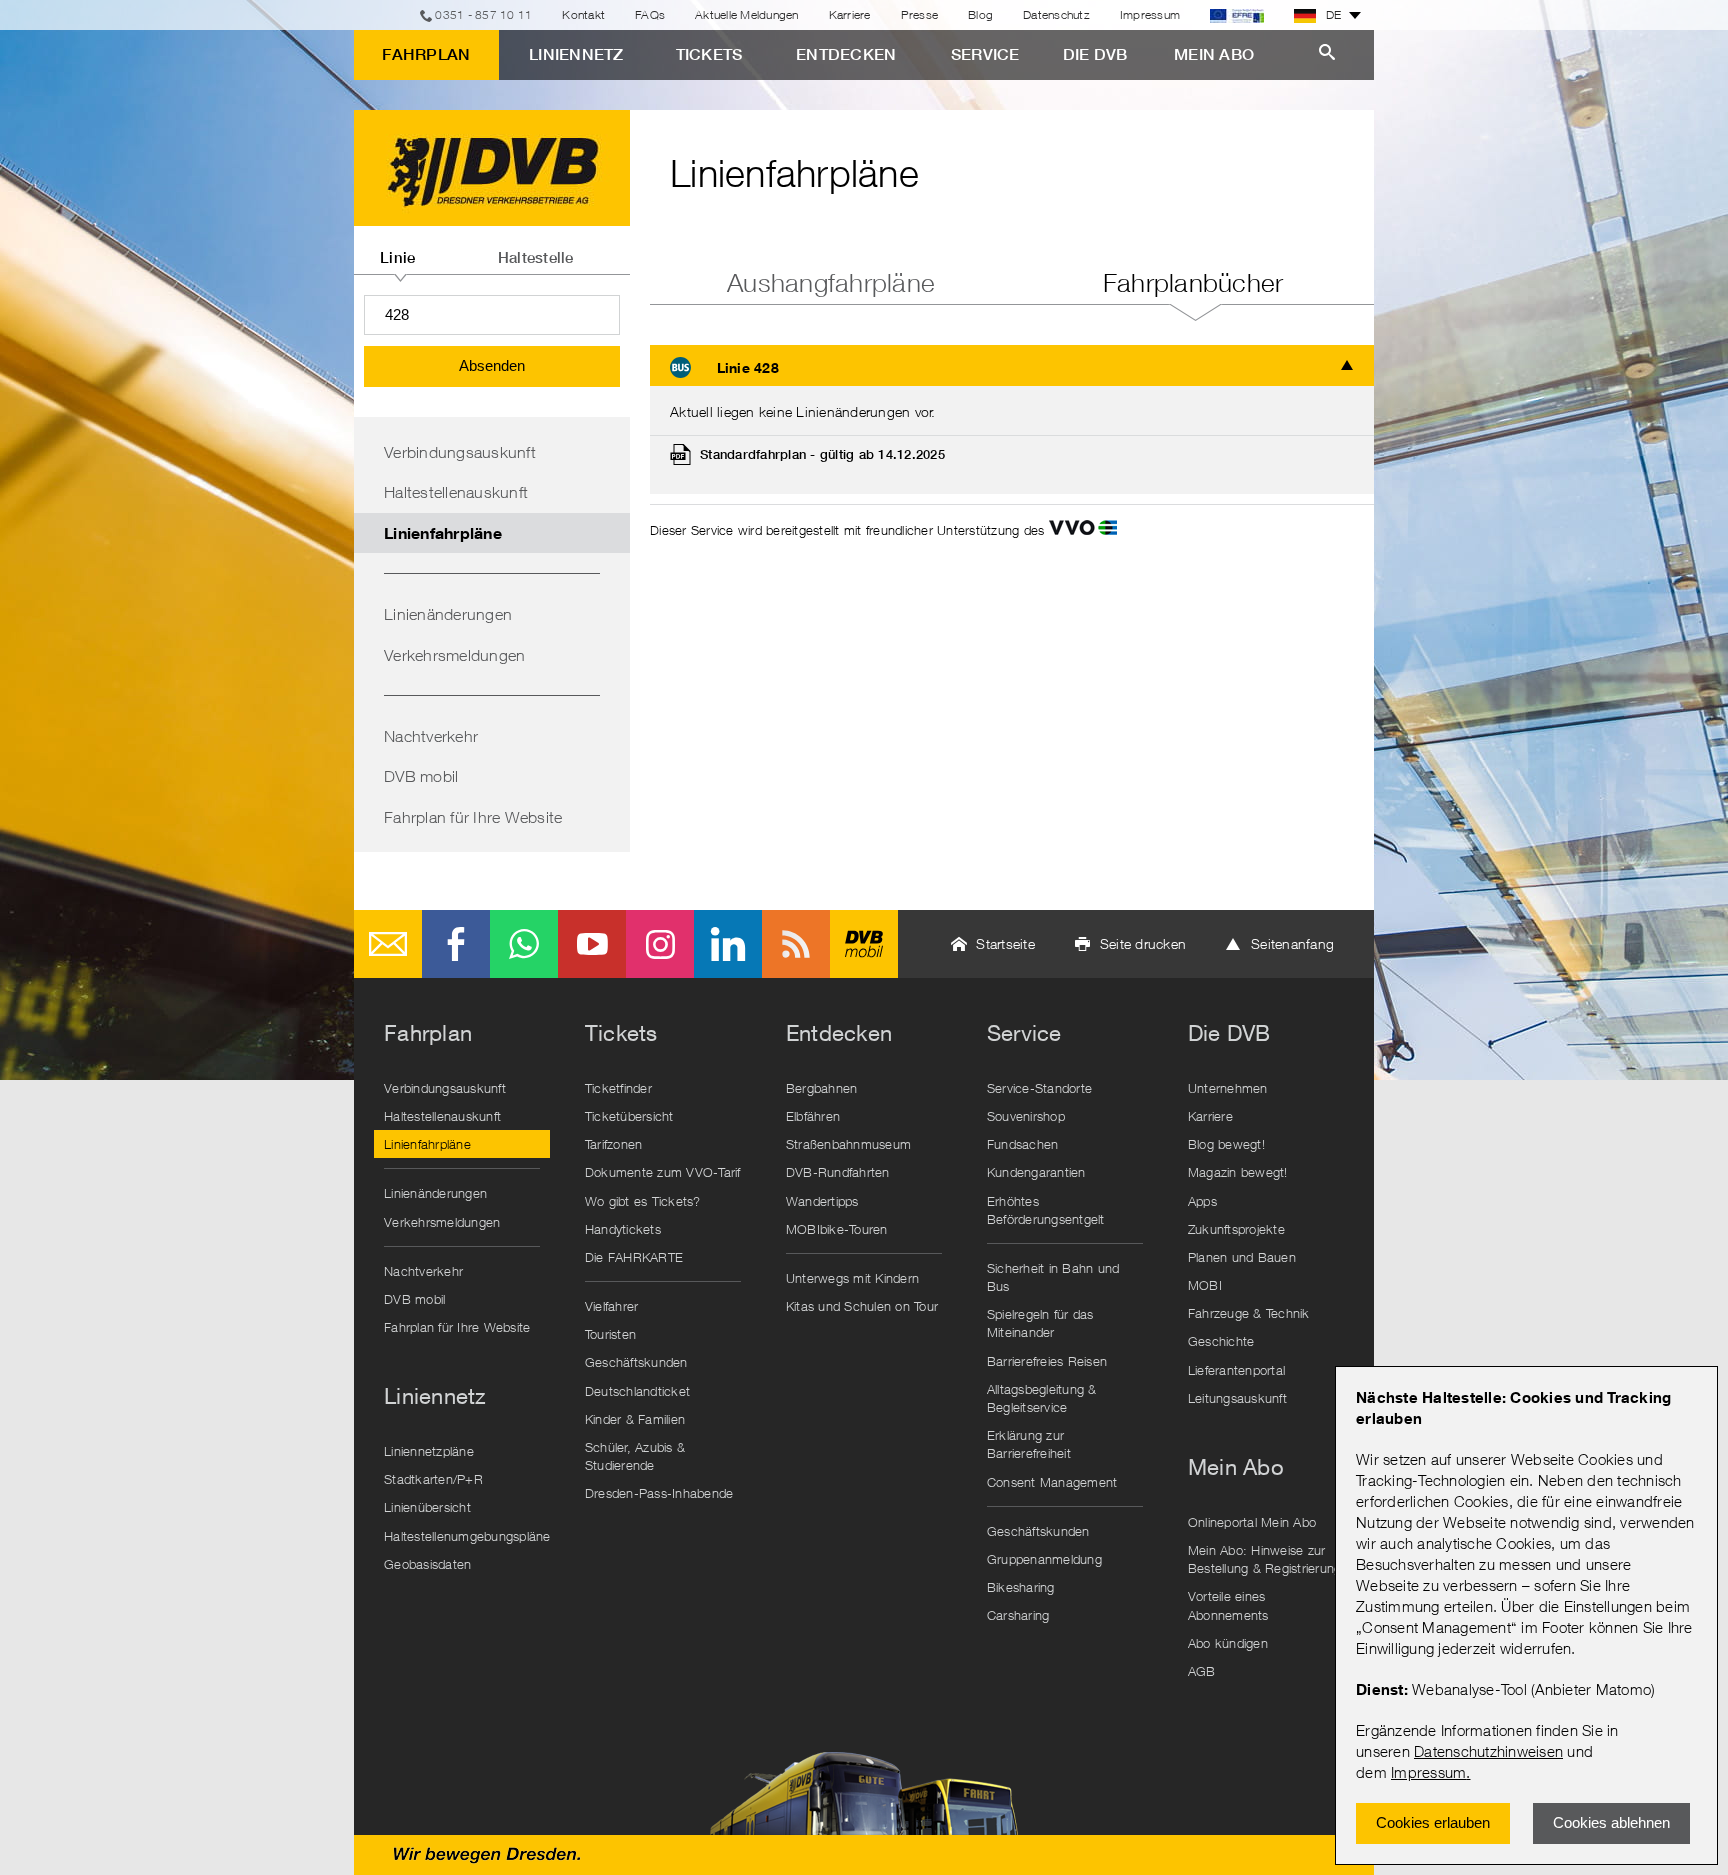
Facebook (456, 944)
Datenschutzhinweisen (1488, 1751)
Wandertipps (822, 1201)
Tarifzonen (614, 1144)
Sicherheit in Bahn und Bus (1053, 1277)
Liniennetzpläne (429, 1451)
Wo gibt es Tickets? (643, 1201)
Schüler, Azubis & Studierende (635, 1456)
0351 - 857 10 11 (483, 14)
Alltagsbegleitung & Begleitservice (1042, 1398)
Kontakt (583, 14)
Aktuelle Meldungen (747, 14)
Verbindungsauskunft (460, 452)
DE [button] (1334, 14)
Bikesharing (1021, 1587)
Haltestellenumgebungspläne (467, 1536)
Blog (980, 14)
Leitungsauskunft (1237, 1398)
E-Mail (388, 944)
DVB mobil (421, 776)
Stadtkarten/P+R (433, 1479)
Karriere (850, 14)
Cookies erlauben (1433, 1822)
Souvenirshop (1026, 1116)
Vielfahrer (612, 1306)
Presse (920, 14)
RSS (796, 944)
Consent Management (1052, 1482)
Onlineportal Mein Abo (1252, 1522)
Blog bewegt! (1226, 1144)
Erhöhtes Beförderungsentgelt (1046, 1210)
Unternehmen (1228, 1088)
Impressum (1428, 1772)
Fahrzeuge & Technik (1249, 1313)
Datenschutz (1056, 14)
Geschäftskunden (636, 1362)
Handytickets (623, 1229)
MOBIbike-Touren (837, 1229)
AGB (1202, 1671)
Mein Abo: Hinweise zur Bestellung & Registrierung (1265, 1559)
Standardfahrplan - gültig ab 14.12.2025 (822, 454)
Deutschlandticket (637, 1391)
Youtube (592, 944)
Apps (1202, 1201)
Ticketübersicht (629, 1116)
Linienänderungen (448, 614)
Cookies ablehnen (1611, 1822)
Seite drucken (1143, 943)
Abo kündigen (1228, 1643)
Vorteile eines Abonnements (1228, 1605)
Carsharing (1018, 1615)
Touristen (610, 1334)
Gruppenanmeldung (1044, 1559)
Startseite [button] (1005, 943)
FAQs (650, 14)
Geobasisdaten (427, 1564)
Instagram (660, 944)
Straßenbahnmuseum (848, 1144)
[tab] (398, 250)
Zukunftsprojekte (1236, 1229)
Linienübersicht (427, 1507)
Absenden (492, 365)
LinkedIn (728, 944)
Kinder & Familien (635, 1419)
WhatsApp (524, 944)
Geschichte (1221, 1341)
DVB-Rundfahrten (838, 1172)
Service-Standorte (1039, 1088)
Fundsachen (1023, 1144)
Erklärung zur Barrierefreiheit (1029, 1444)
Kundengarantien (1036, 1172)
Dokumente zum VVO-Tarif (663, 1172)
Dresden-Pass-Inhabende (659, 1493)
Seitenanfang (1292, 943)
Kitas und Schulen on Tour (862, 1306)
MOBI (1205, 1285)
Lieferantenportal (1236, 1370)
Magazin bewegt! (1238, 1172)
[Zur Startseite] (492, 168)
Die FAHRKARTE (634, 1257)
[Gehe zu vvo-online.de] (1083, 530)
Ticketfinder (618, 1088)
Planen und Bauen (1242, 1257)
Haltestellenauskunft (456, 492)
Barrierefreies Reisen (1047, 1361)
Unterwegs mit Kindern (852, 1278)
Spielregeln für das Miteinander (1040, 1323)
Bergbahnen (822, 1088)
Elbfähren (813, 1116)
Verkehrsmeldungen (454, 655)
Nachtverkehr (431, 736)
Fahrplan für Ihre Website (473, 817)
